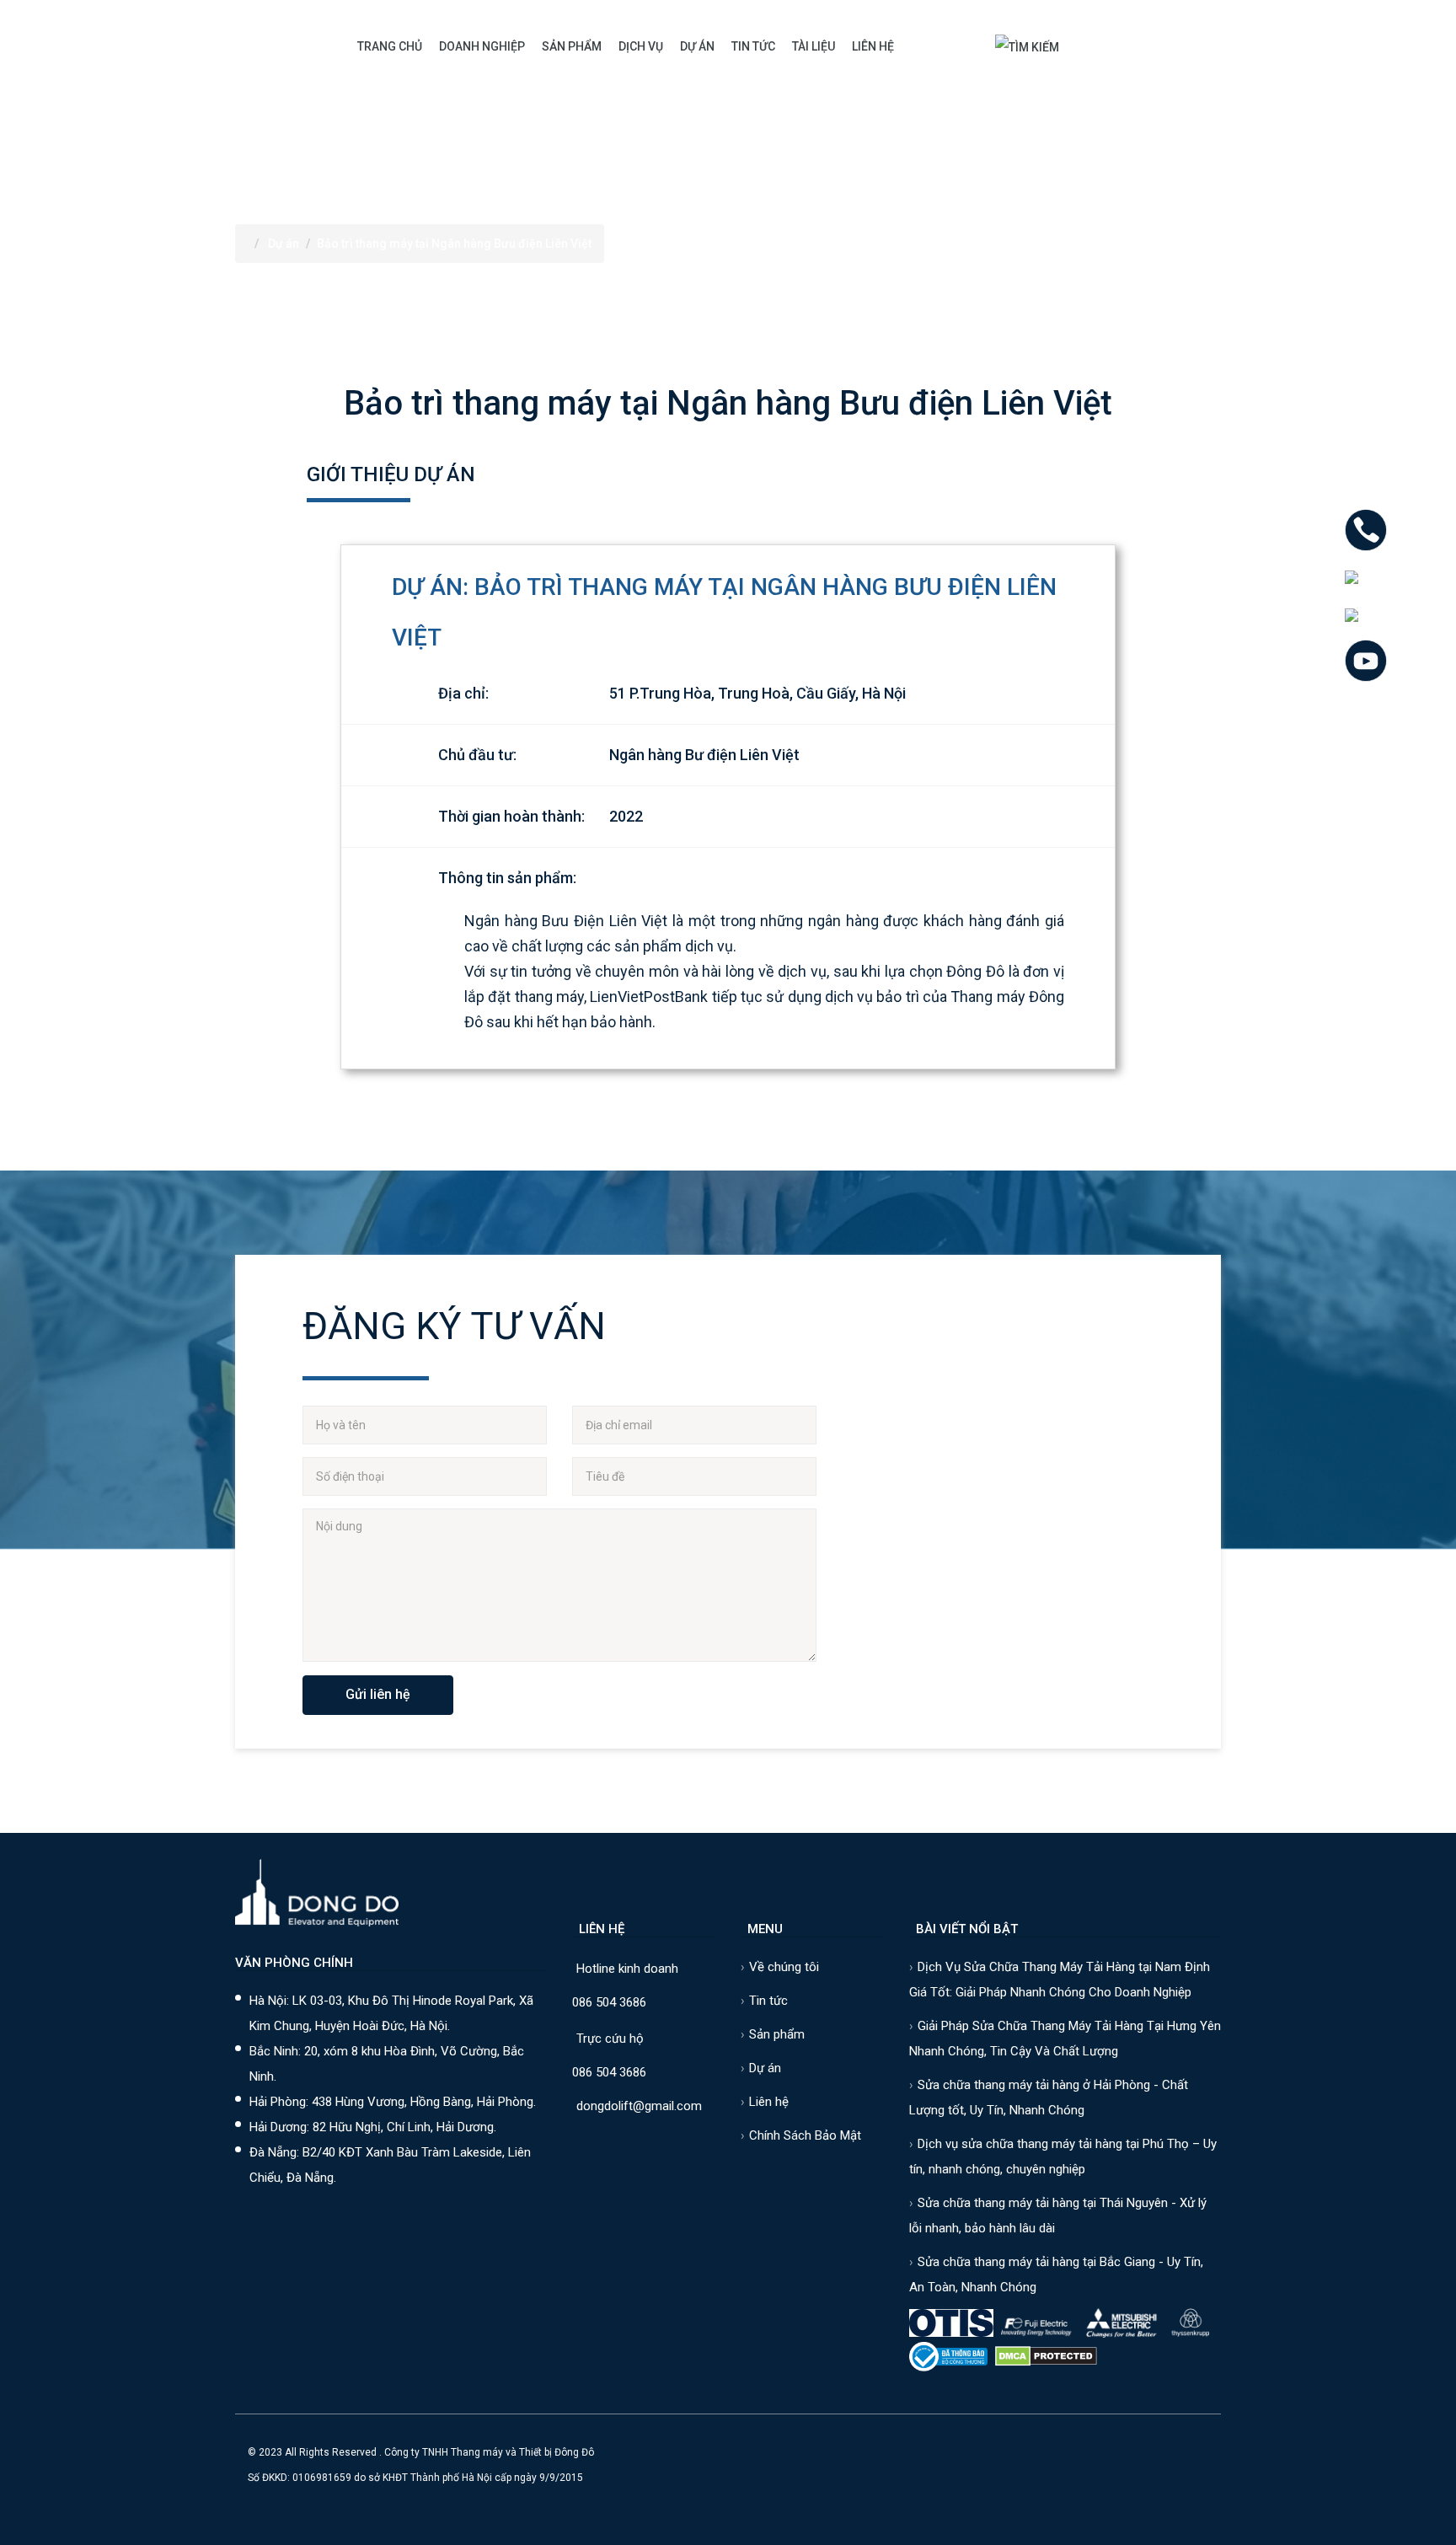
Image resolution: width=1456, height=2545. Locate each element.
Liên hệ (873, 46)
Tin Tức (753, 46)
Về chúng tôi (784, 1967)
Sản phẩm (572, 46)
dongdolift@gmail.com (639, 2106)
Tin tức (768, 2001)
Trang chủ (390, 46)
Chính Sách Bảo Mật (805, 2135)
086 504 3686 (609, 2002)
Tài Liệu (814, 46)
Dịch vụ (641, 46)
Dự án (697, 46)
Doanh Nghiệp (482, 46)
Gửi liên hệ (378, 1694)
